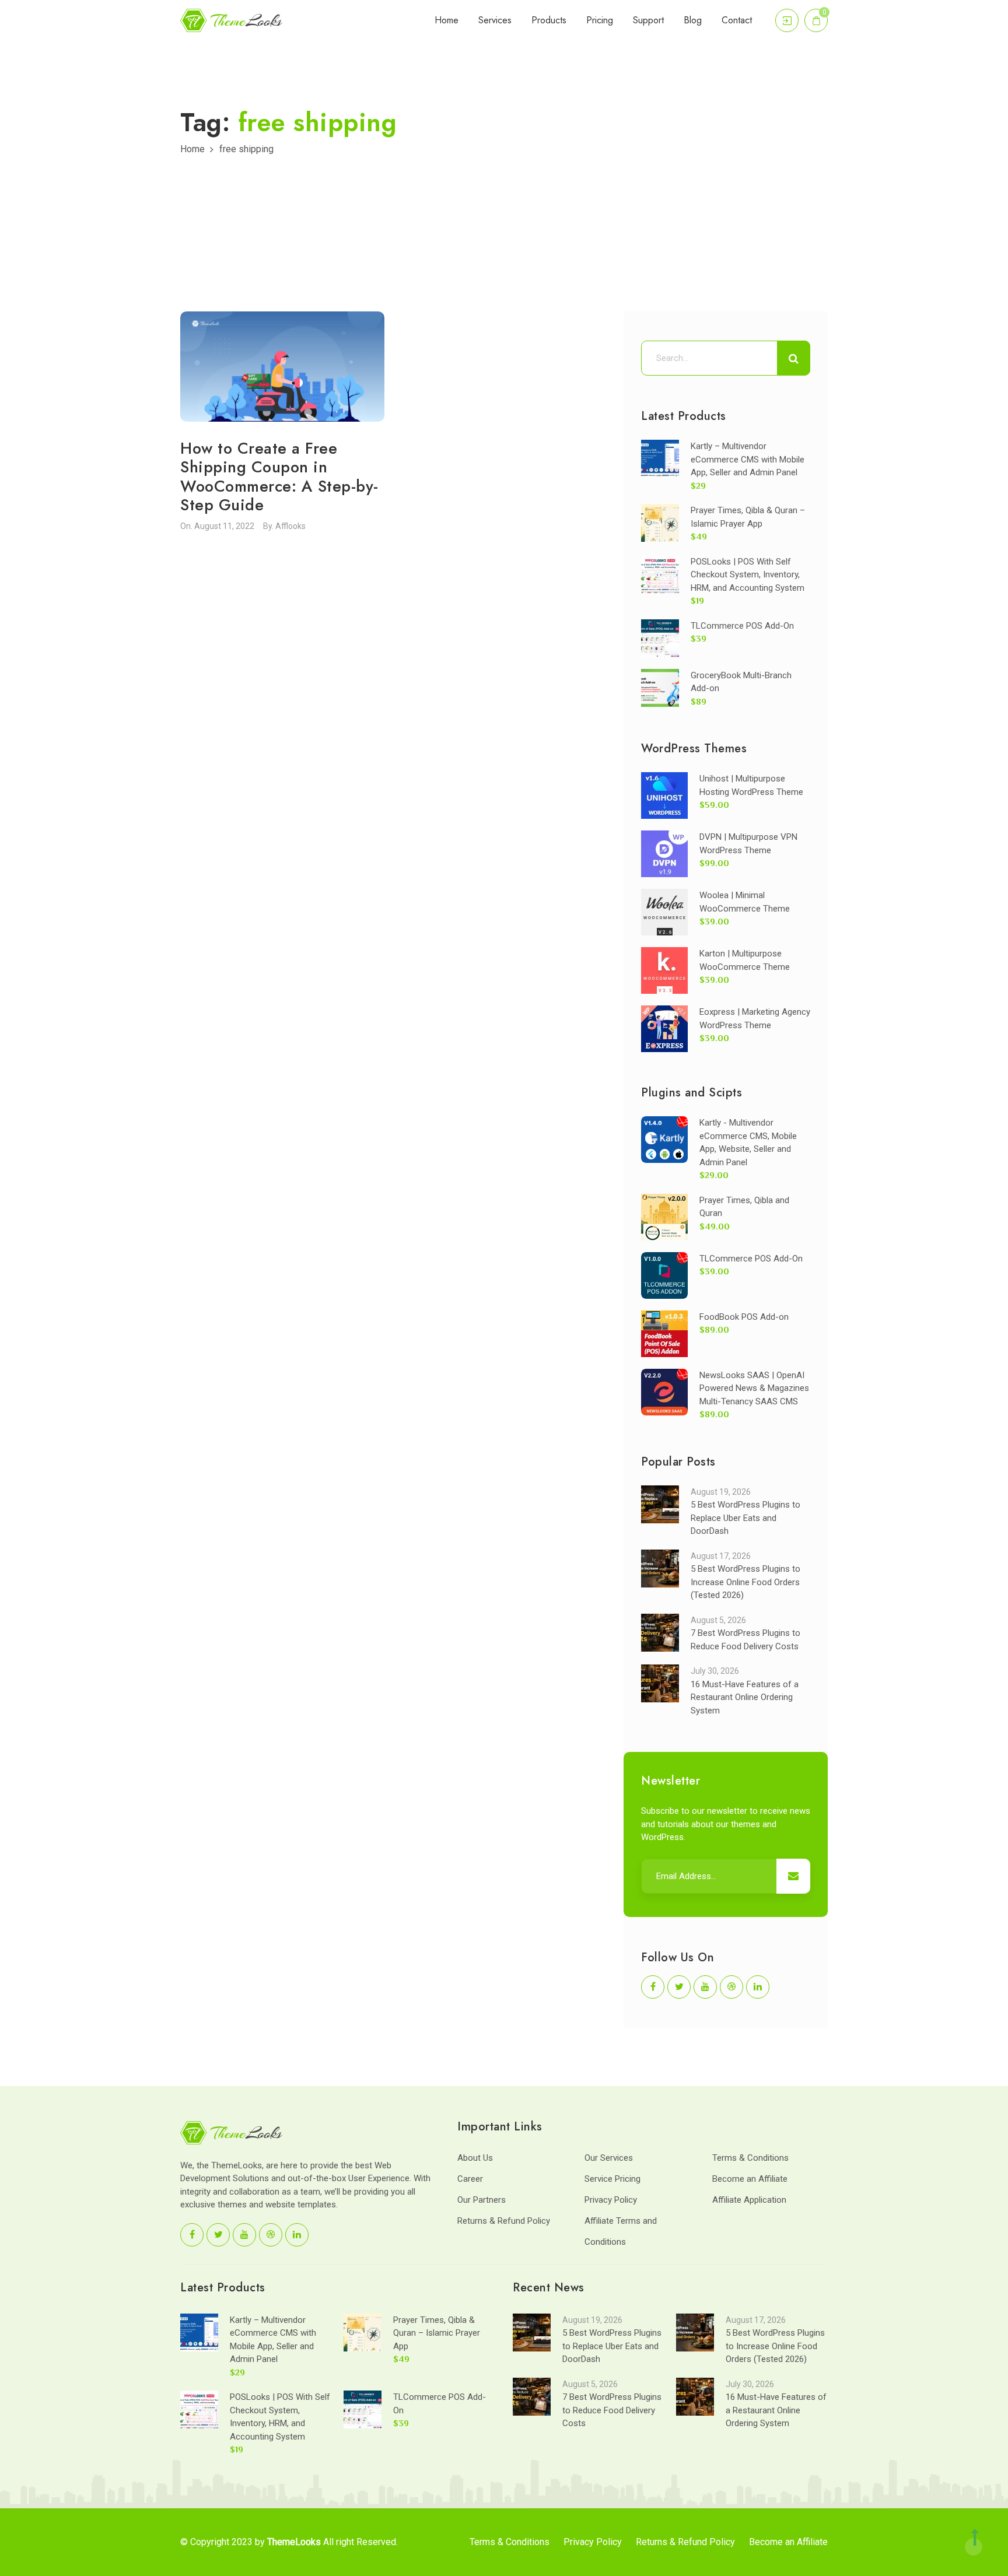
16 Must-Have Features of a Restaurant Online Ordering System (745, 1697)
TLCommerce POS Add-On (742, 626)
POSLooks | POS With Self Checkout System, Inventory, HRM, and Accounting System (748, 575)
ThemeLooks (294, 2542)
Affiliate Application (749, 2200)
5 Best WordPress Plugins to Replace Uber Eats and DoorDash (745, 1518)
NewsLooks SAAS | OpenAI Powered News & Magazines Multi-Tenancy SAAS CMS (754, 1388)
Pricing (600, 20)
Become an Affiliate (750, 2179)
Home (447, 20)
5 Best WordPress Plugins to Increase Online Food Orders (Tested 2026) (745, 1582)
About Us (475, 2158)
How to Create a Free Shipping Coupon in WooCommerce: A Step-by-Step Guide (279, 476)
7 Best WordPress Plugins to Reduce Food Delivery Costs (612, 2410)
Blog (693, 20)
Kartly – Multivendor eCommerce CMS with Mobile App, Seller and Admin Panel (748, 459)
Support (648, 20)
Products (549, 20)
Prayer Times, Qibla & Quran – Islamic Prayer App (437, 2333)
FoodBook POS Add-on (744, 1317)
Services (495, 20)
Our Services (609, 2158)
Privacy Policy (611, 2200)
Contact (737, 20)
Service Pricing (612, 2179)
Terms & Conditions (750, 2158)
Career (470, 2179)
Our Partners (482, 2200)
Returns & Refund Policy (504, 2221)
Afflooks (290, 526)
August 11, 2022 (224, 526)
